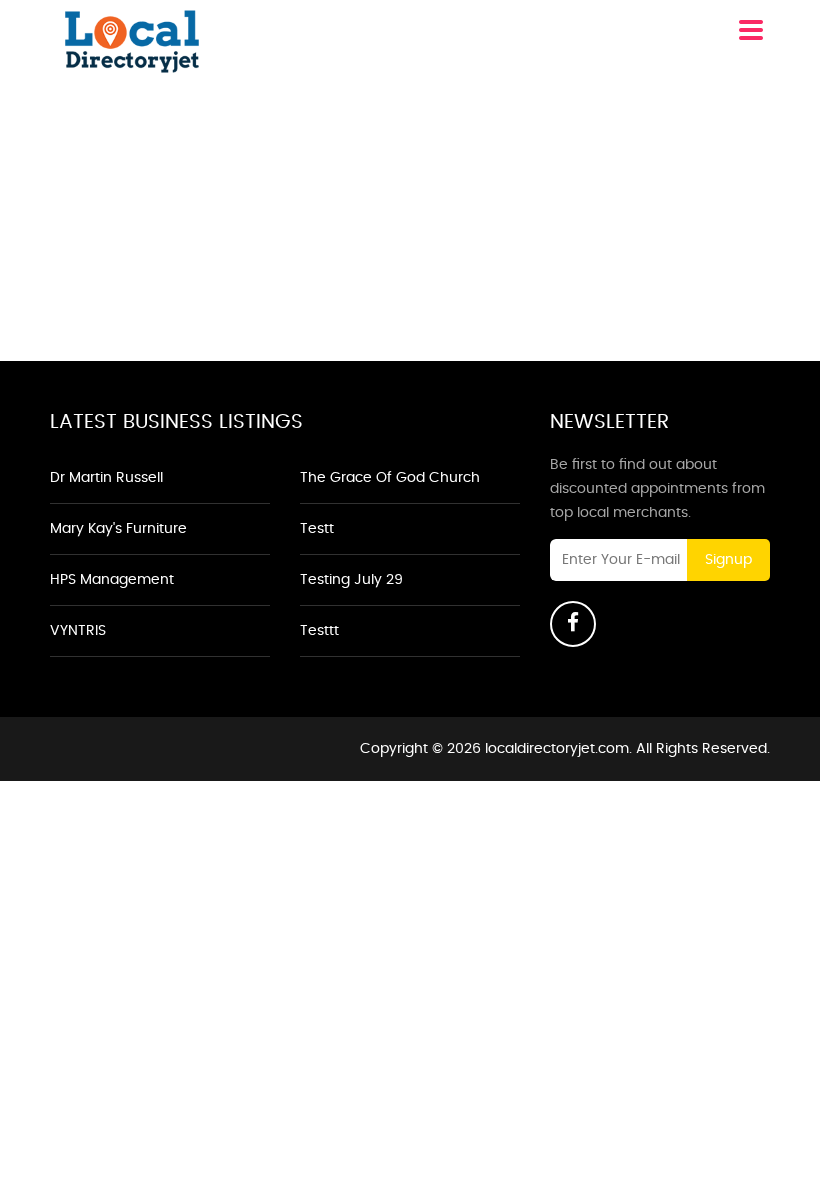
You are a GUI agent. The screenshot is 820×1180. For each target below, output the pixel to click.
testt (317, 529)
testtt (319, 631)
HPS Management (112, 580)
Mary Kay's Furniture (118, 529)
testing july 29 (351, 580)
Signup (728, 560)
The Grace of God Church (390, 478)
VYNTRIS (78, 631)
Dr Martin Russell (106, 478)
